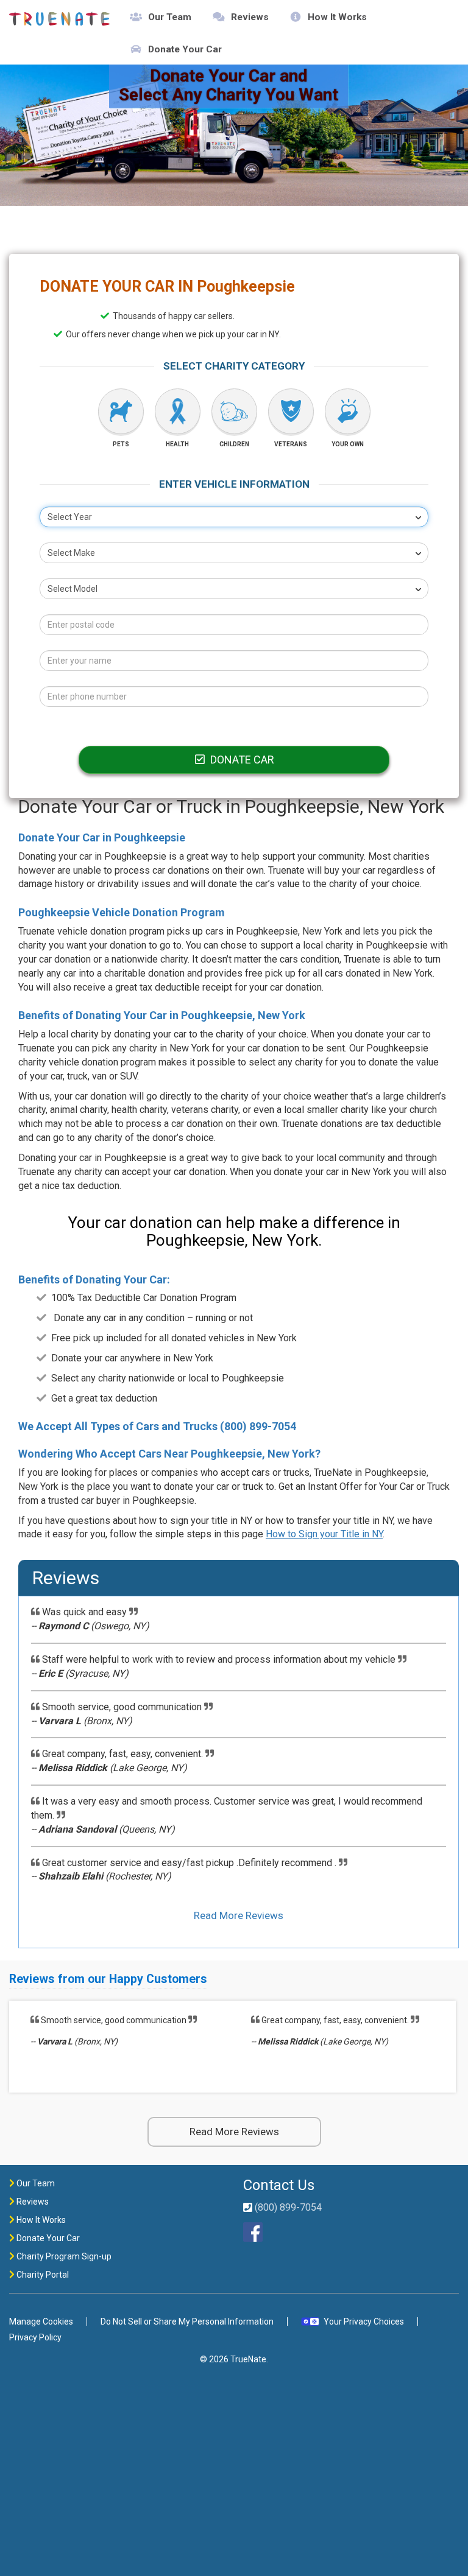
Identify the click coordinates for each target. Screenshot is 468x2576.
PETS (121, 444)
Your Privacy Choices (364, 2322)
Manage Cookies (41, 2322)
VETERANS (291, 444)
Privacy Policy (35, 2337)
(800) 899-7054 (258, 1426)
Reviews (250, 17)
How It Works (337, 17)
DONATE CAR (241, 760)
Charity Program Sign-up (63, 2256)
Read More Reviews (239, 1915)
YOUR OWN (348, 444)
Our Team (170, 17)
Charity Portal (42, 2275)
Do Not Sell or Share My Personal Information (187, 2322)
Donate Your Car (185, 49)
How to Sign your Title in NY (324, 1534)
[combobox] (234, 517)
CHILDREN (234, 444)
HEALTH (177, 444)
